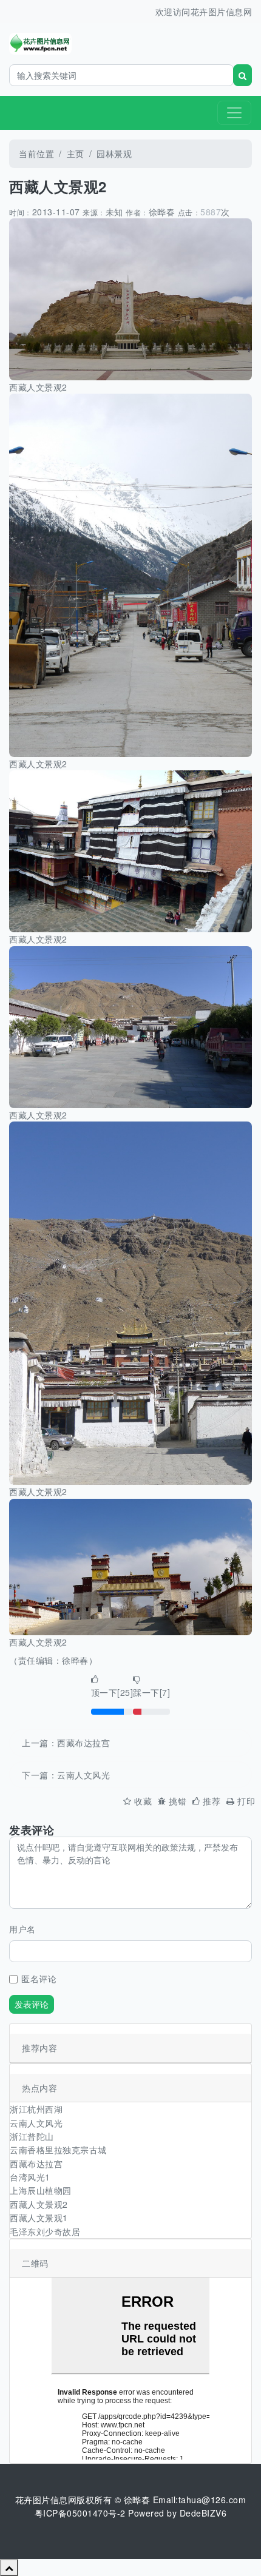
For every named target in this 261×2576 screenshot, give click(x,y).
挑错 (178, 1801)
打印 (246, 1801)
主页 (76, 153)
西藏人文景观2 (39, 2204)
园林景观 (114, 153)
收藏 (143, 1801)
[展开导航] (234, 113)
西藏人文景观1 (39, 2218)
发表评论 (32, 2004)
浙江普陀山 (32, 2136)
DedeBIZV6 (203, 2513)
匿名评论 (39, 1979)
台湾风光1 (30, 2177)
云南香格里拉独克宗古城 (58, 2150)
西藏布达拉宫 (83, 1743)
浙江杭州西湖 (36, 2109)
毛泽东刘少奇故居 (45, 2231)
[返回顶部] (9, 2568)
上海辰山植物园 (41, 2190)
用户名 (22, 1929)
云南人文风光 (83, 1775)
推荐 (212, 1801)
